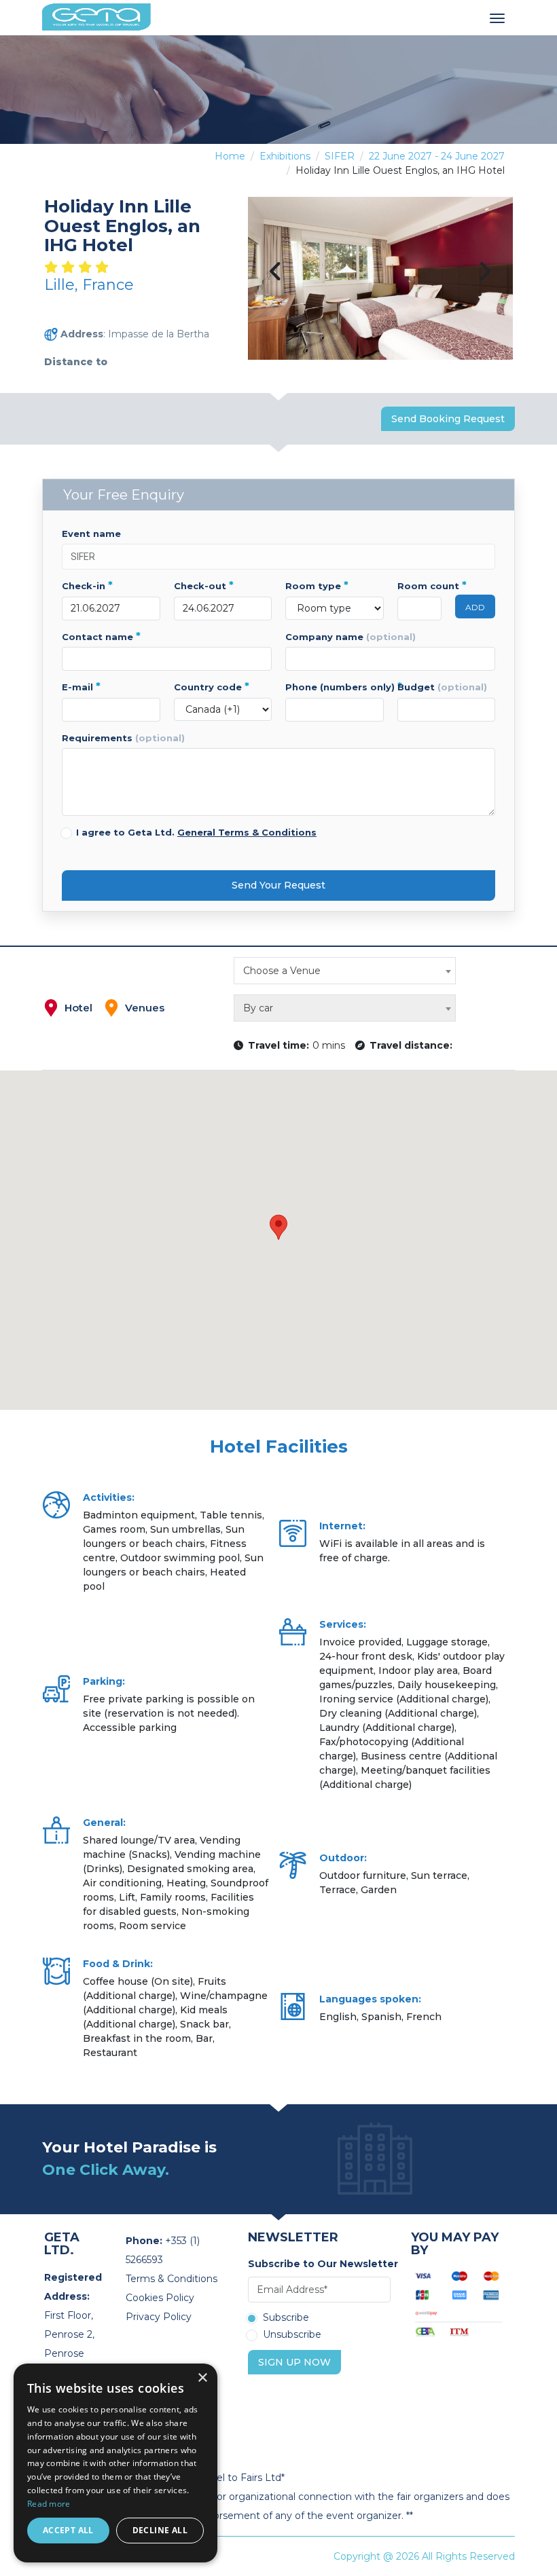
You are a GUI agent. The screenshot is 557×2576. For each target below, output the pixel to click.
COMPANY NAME (351, 637)
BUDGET (442, 687)
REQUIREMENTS (123, 738)
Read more (49, 2504)
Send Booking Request (448, 419)
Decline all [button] (160, 2530)
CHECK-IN (87, 586)
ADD (475, 607)
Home (230, 156)
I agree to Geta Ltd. (196, 832)
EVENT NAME (91, 534)
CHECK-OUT (204, 586)
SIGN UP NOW (294, 2362)
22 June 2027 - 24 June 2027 (437, 156)
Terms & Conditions (172, 2279)
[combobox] (345, 971)
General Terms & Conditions (247, 832)
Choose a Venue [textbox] (282, 971)
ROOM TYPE (317, 586)
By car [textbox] (258, 1008)
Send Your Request (278, 885)
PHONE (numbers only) (335, 687)
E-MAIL (81, 687)
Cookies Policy (160, 2298)
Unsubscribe (292, 2335)
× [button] (202, 2378)
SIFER (340, 156)
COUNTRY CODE (212, 687)
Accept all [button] (68, 2530)
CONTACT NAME (101, 637)
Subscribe (286, 2318)
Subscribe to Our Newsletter (319, 2264)
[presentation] (276, 273)
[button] (278, 1227)
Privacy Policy (159, 2317)
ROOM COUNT (420, 586)
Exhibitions (285, 156)
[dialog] (115, 2463)
